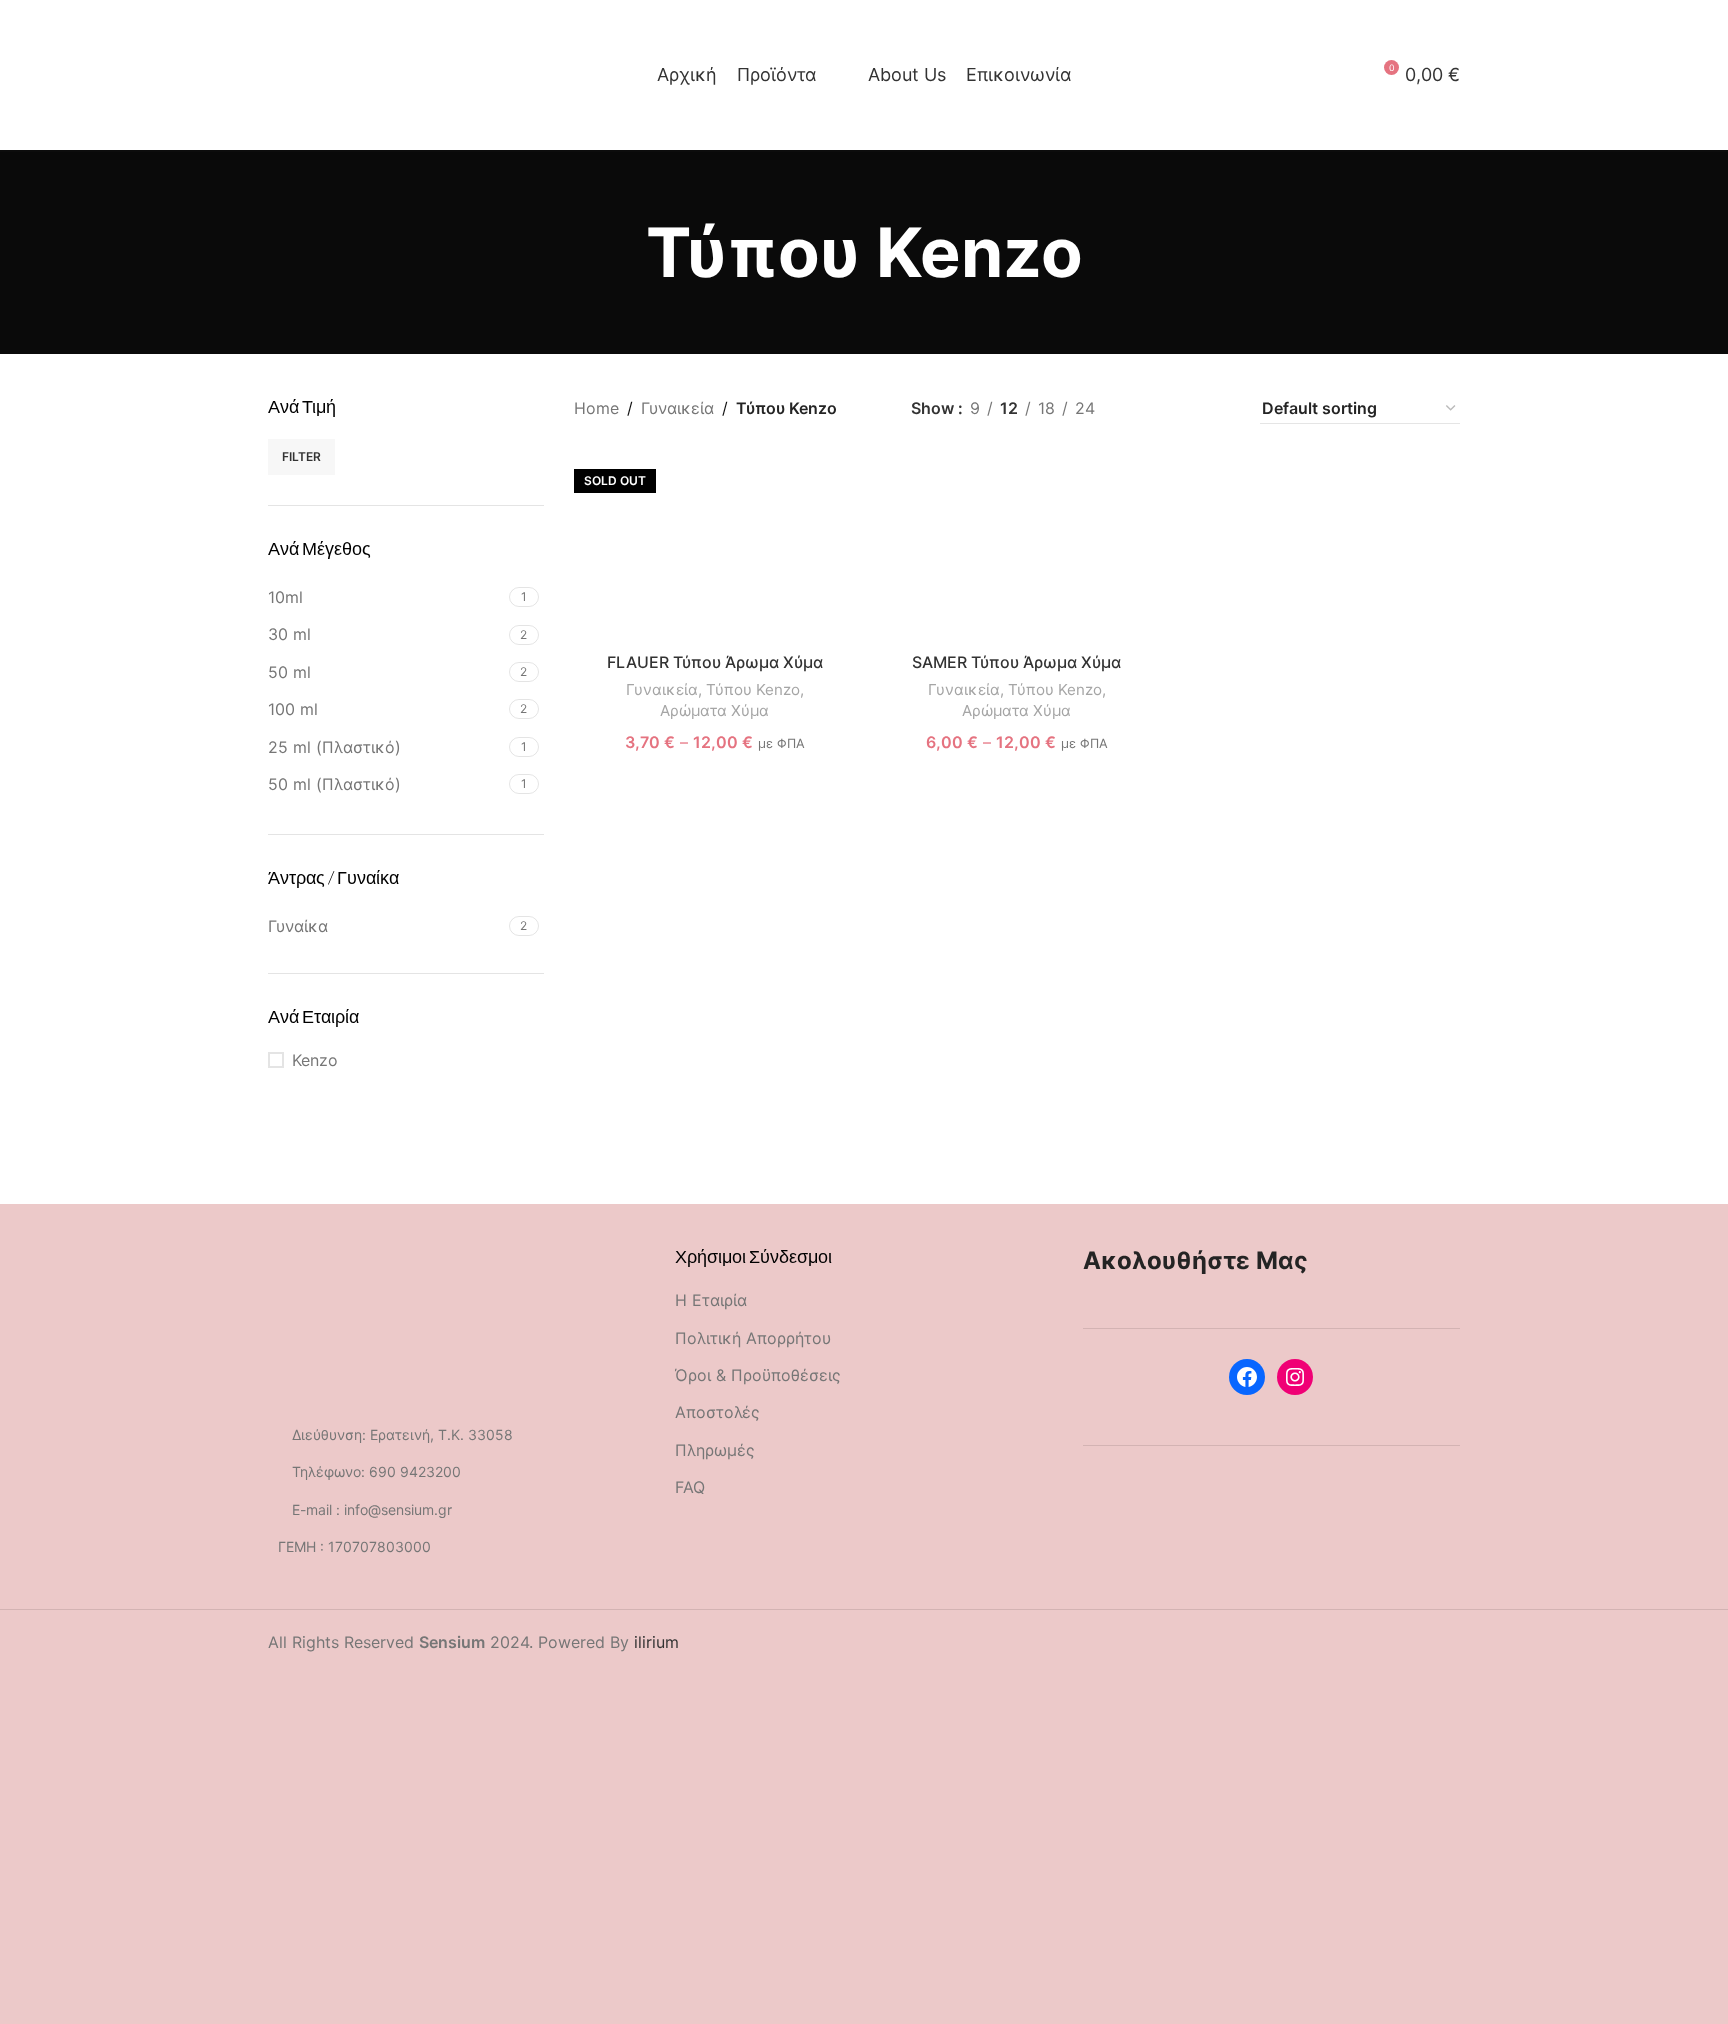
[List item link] (456, 1472)
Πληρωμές (715, 1450)
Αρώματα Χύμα (714, 710)
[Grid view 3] (1181, 408)
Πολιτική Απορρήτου (753, 1338)
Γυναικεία (677, 408)
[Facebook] (1247, 1377)
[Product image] (715, 548)
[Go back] (621, 253)
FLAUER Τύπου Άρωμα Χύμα (715, 662)
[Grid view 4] (1218, 408)
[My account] (1346, 75)
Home (596, 408)
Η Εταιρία (711, 1300)
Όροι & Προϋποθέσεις (758, 1375)
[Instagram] (1295, 1377)
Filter (301, 456)
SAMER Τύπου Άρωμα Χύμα (1016, 662)
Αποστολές (717, 1412)
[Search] (274, 75)
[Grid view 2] (1143, 408)
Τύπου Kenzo (753, 689)
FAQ (690, 1487)
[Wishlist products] (308, 75)
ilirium (656, 1642)
